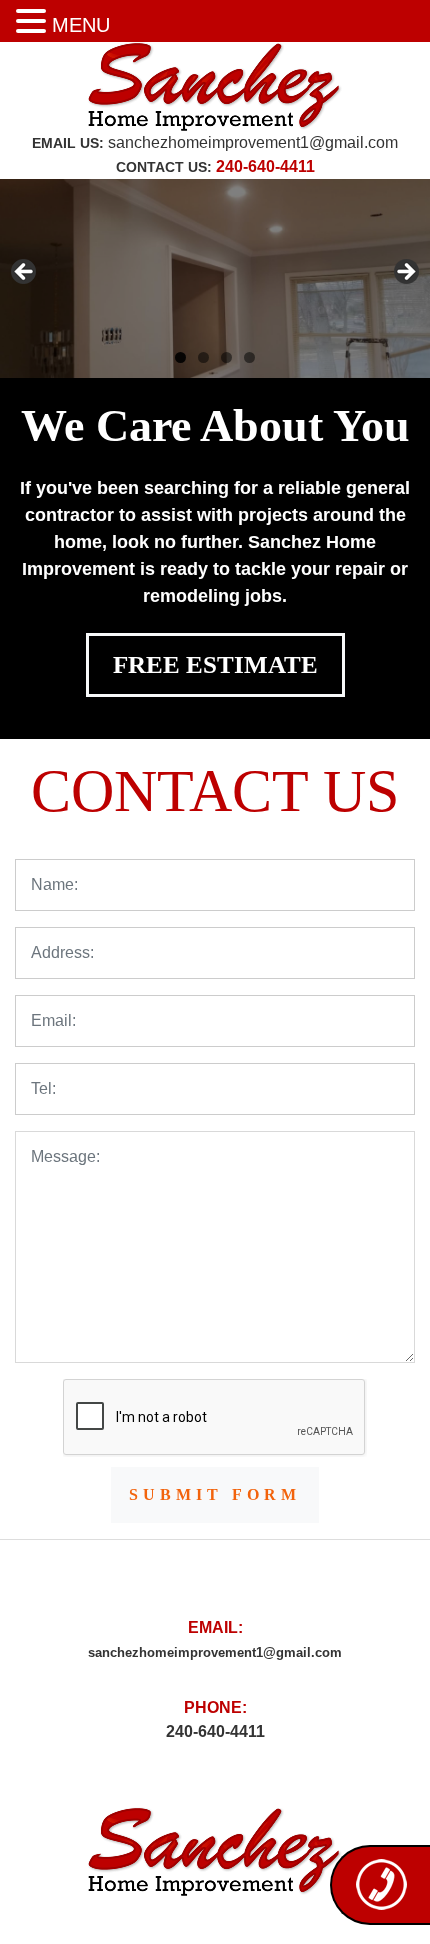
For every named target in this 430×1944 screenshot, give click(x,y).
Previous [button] (25, 273)
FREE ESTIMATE (215, 664)
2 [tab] (203, 357)
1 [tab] (180, 357)
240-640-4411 (265, 166)
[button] (34, 22)
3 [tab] (226, 357)
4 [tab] (249, 357)
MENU (81, 25)
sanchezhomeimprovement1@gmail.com (253, 142)
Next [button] (405, 273)
